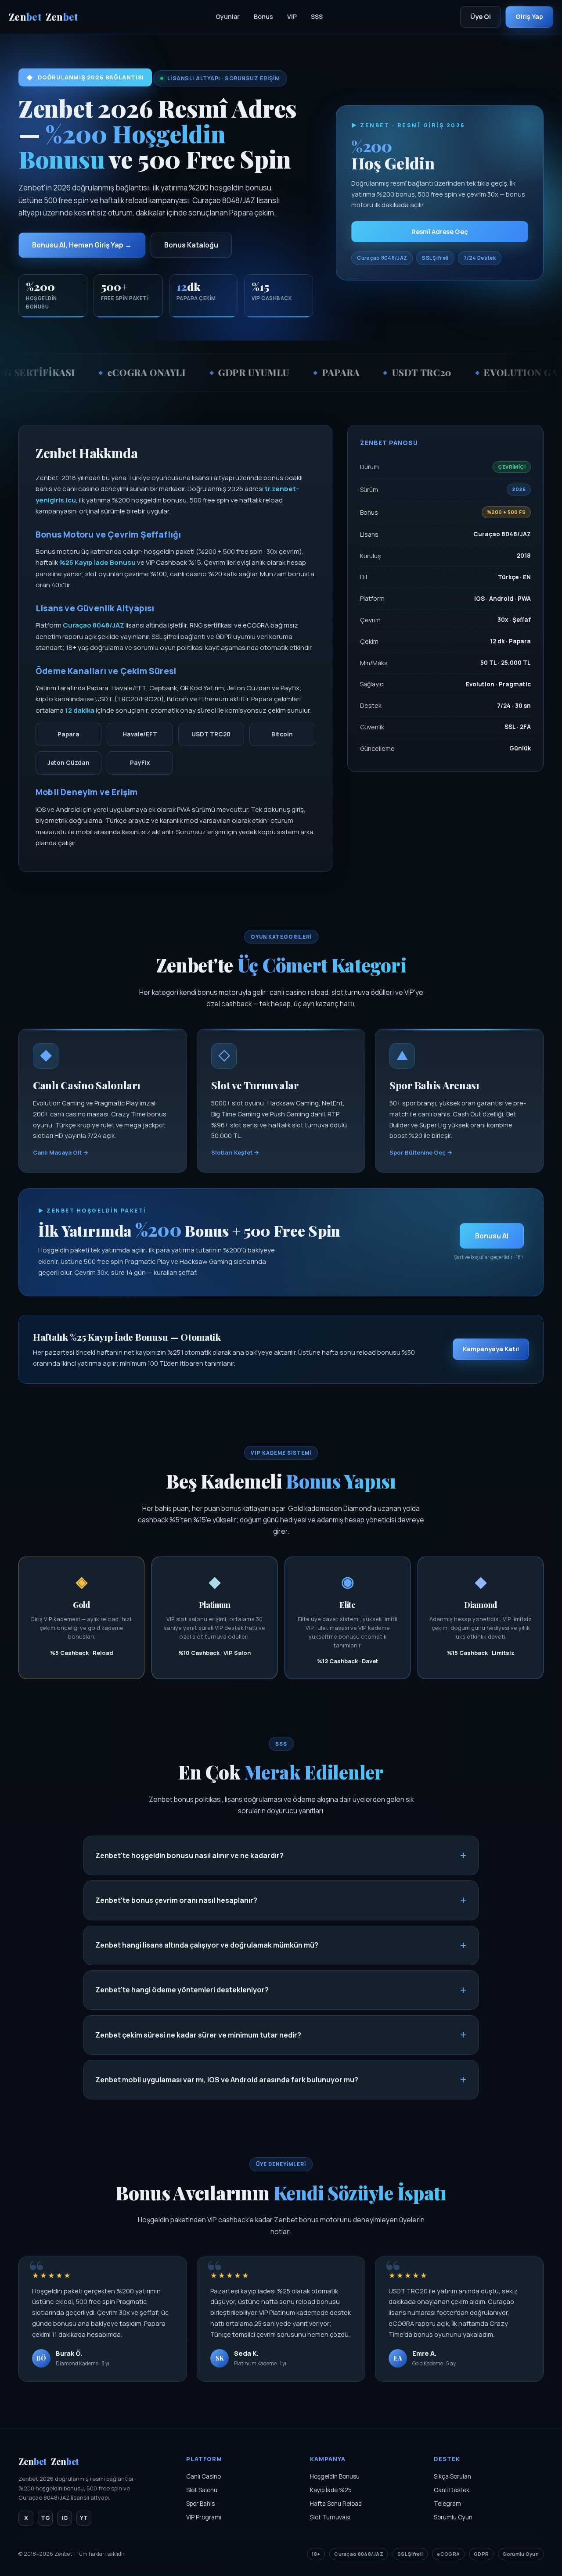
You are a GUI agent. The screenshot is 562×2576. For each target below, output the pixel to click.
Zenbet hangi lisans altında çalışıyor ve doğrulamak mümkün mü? (207, 1945)
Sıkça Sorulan (452, 2476)
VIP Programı (204, 2517)
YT (84, 2518)
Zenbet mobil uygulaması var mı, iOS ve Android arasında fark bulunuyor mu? (227, 2080)
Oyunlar (228, 16)
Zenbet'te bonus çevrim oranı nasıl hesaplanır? (176, 1900)
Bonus (263, 16)
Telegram (447, 2504)
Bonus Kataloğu (191, 245)
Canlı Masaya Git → (61, 1152)
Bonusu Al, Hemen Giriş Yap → (82, 245)
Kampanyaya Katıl (491, 1349)
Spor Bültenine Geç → (421, 1152)
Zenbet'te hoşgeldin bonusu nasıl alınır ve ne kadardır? (189, 1855)
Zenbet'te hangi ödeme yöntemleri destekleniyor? (182, 1990)
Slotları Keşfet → (235, 1152)
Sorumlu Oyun (453, 2517)
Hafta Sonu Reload (336, 2504)
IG (65, 2518)
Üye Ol (481, 16)
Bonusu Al (492, 1236)
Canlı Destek (452, 2490)
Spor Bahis (200, 2504)
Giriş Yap (529, 16)
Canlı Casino (204, 2476)
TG (45, 2518)
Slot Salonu (202, 2490)
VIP (292, 16)
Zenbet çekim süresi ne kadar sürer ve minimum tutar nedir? (198, 2035)
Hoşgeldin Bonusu (335, 2476)
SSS (317, 16)
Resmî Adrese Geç (440, 231)
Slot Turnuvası (330, 2517)
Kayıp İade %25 (331, 2490)
